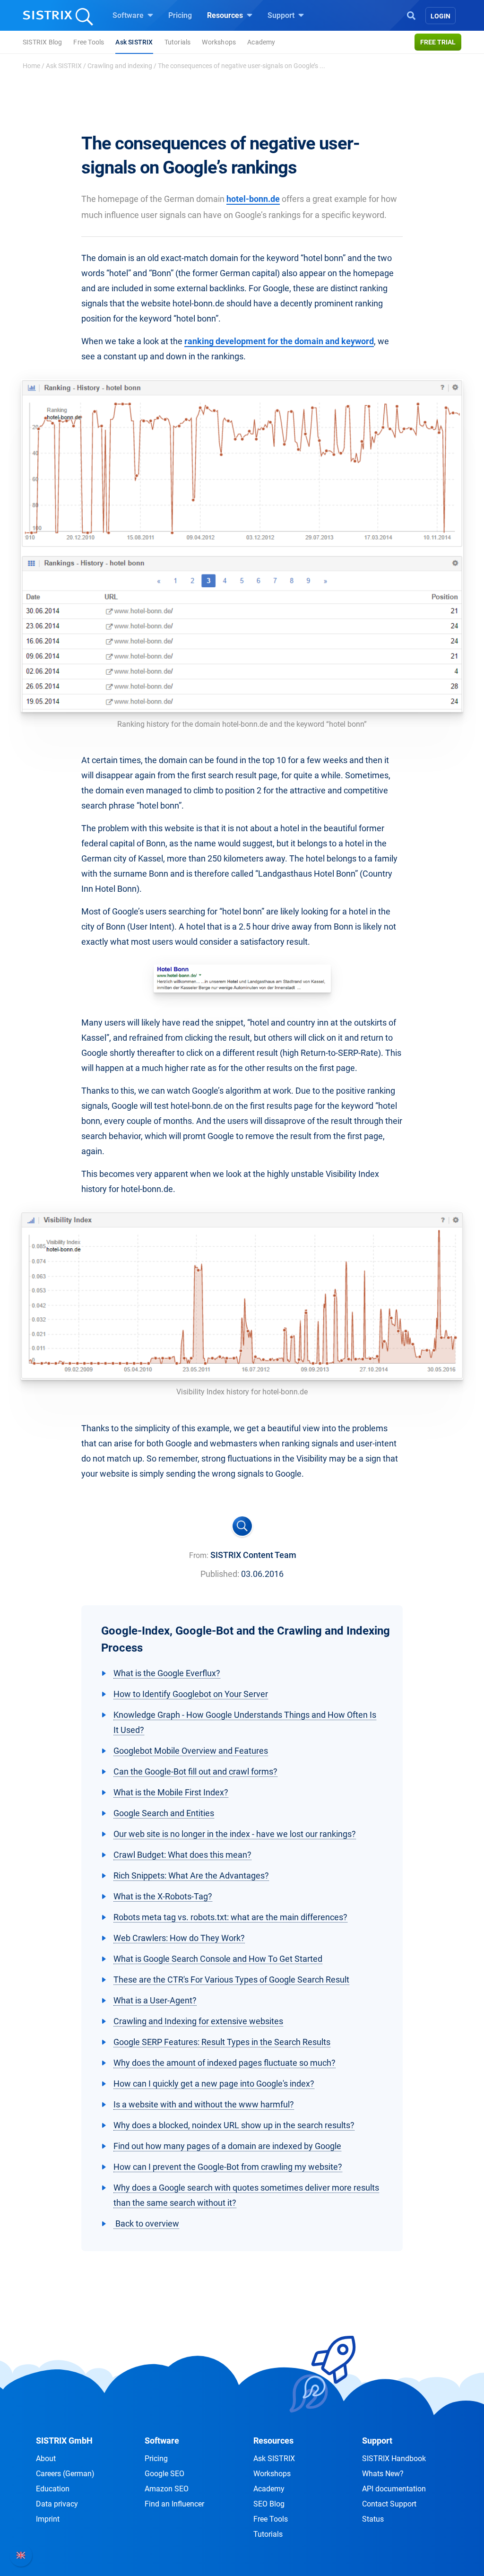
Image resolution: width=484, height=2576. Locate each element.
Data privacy (57, 2504)
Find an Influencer (174, 2504)
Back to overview (146, 2224)
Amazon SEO (167, 2489)
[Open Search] (411, 15)
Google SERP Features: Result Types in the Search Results (222, 2042)
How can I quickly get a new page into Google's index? (214, 2084)
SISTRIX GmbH (64, 2441)
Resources (226, 15)
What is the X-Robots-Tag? (163, 1896)
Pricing (180, 15)
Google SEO (164, 2474)
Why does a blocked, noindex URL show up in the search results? (234, 2125)
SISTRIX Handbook (394, 2459)
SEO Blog (269, 2504)
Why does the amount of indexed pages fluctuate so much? (225, 2063)
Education (53, 2489)
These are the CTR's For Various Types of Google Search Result (231, 1980)
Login (441, 16)
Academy (261, 42)
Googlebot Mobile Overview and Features (191, 1751)
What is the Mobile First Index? (171, 1792)
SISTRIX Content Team (253, 1555)
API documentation (394, 2489)
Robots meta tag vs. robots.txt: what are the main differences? (230, 1917)
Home (31, 66)
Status (373, 2519)
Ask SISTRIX (134, 42)
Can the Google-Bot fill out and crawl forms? (195, 1771)
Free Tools (89, 42)
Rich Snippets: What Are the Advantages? (191, 1875)
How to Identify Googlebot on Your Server (191, 1694)
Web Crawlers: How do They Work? (179, 1938)
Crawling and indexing (120, 66)
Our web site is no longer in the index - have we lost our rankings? (235, 1834)
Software (129, 15)
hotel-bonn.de (253, 199)
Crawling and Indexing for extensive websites (198, 2021)
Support (282, 15)
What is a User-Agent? (155, 2000)
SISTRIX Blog (42, 42)
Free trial (438, 42)
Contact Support (389, 2504)
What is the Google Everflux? (167, 1673)
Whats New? (383, 2474)
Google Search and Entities (164, 1813)
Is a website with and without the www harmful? (204, 2104)
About (46, 2459)
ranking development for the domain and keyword (279, 341)
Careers (65, 2474)
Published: (220, 1574)
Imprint (48, 2519)
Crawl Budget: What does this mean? (182, 1855)
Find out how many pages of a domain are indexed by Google (227, 2146)
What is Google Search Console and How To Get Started (218, 1959)
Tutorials (178, 42)
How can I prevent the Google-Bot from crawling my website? (228, 2167)
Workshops (219, 42)
